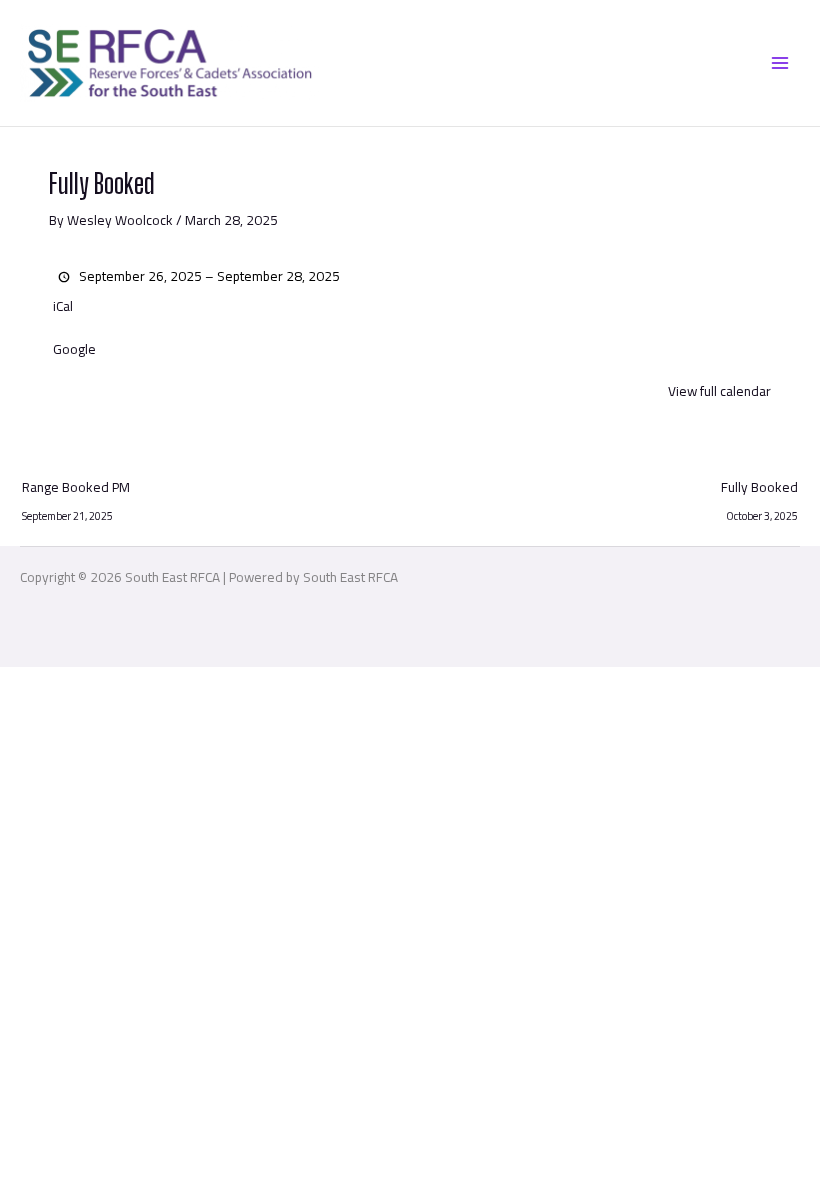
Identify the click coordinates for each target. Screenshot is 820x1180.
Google (74, 349)
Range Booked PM (76, 489)
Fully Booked (759, 489)
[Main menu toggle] (780, 62)
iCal (63, 306)
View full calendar (719, 391)
